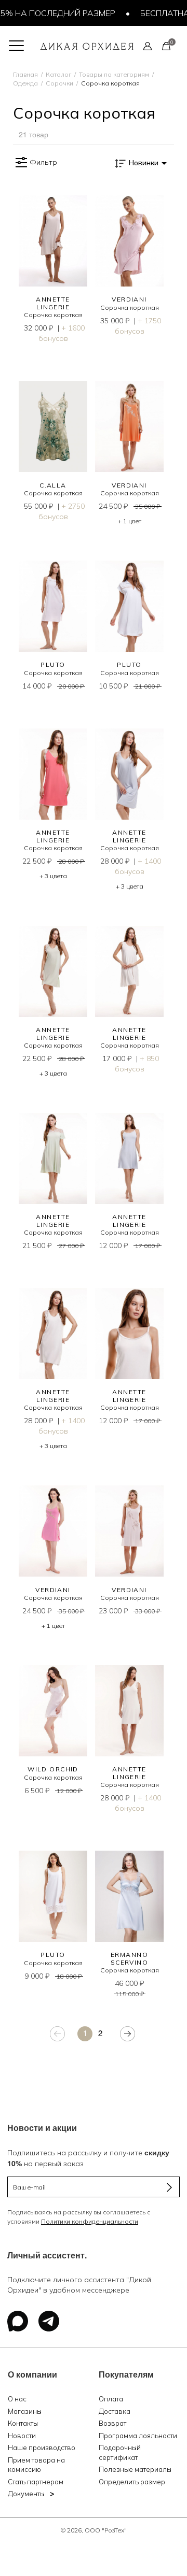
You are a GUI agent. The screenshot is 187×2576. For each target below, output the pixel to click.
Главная (25, 74)
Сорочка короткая (53, 315)
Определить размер (132, 2482)
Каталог (58, 74)
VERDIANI (129, 299)
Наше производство (42, 2448)
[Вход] (148, 46)
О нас (17, 2399)
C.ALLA (53, 485)
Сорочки (59, 83)
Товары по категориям (114, 74)
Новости (22, 2436)
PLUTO (53, 664)
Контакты (23, 2423)
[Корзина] (166, 46)
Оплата (111, 2399)
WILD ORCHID (53, 1769)
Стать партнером (36, 2482)
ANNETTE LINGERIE (53, 303)
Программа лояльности (138, 2436)
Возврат (112, 2423)
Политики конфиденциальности (90, 2221)
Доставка (115, 2411)
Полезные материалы (135, 2469)
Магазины (25, 2411)
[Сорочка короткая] (53, 241)
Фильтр (43, 162)
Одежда (25, 83)
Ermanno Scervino (130, 1958)
